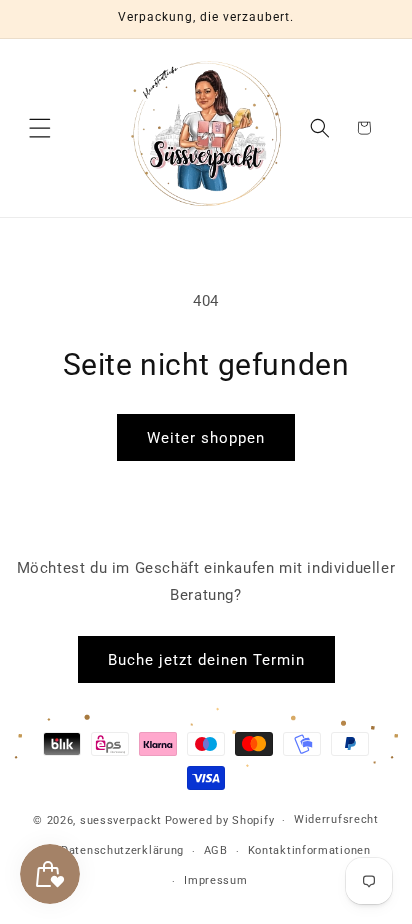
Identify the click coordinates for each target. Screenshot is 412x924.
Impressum (215, 880)
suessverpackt (121, 820)
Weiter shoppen (206, 438)
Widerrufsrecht (336, 819)
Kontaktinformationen (309, 850)
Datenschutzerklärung (122, 850)
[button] (40, 128)
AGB (216, 850)
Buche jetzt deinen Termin (206, 660)
